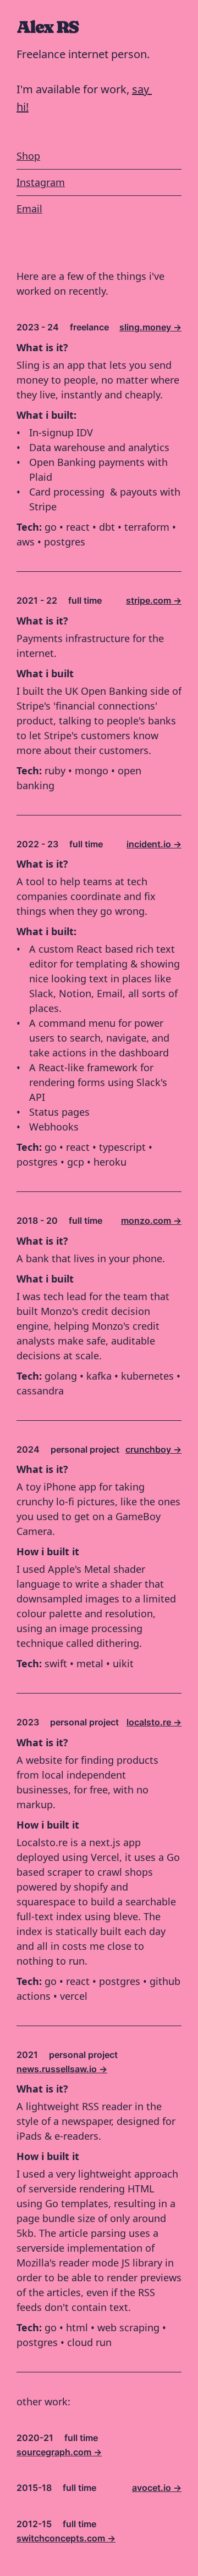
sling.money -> (150, 327)
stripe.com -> (154, 600)
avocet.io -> (157, 2488)
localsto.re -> (154, 1722)
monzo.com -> (151, 1220)
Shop (28, 156)
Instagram (41, 182)
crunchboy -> (153, 1449)
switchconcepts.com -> (66, 2538)
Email (29, 209)
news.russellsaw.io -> (62, 2069)
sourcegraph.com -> (59, 2452)
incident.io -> (154, 844)
